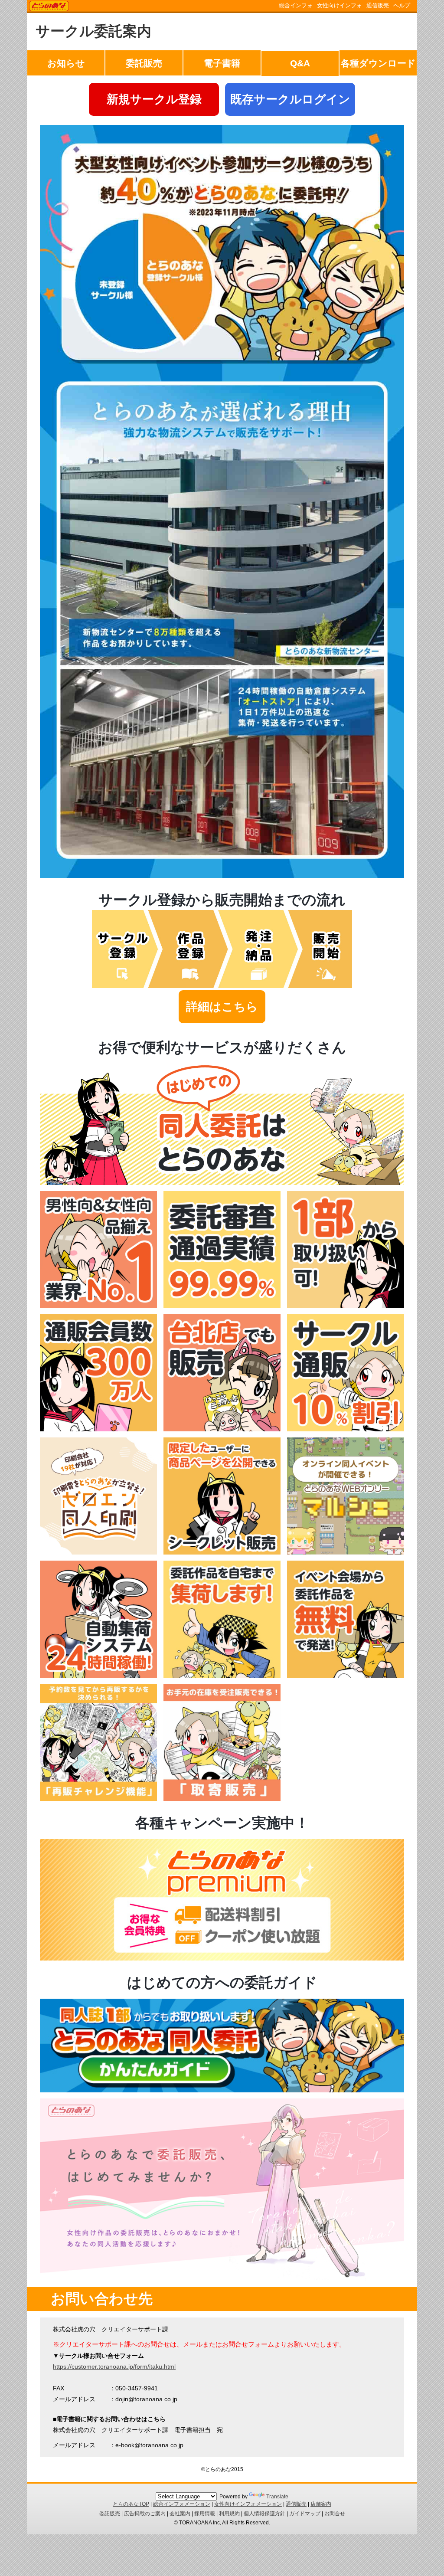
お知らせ (66, 63)
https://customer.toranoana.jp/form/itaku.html (114, 2367)
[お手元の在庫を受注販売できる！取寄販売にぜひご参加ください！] (222, 1799)
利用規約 (229, 2514)
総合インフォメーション (182, 2504)
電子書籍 (222, 63)
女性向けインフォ (340, 5)
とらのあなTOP (131, 2504)
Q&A (300, 63)
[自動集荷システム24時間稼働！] (98, 1676)
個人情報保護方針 (264, 2514)
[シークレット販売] (222, 1552)
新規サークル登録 (154, 99)
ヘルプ (402, 5)
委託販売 (144, 63)
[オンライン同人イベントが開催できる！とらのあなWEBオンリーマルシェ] (346, 1552)
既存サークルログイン (290, 99)
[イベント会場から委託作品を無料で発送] (346, 1676)
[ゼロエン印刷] (98, 1552)
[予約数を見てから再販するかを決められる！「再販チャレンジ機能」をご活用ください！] (98, 1799)
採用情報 (205, 2514)
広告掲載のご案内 (145, 2514)
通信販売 (378, 5)
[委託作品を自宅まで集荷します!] (222, 1676)
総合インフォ (296, 5)
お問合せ (335, 2514)
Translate (277, 2497)
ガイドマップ (305, 2514)
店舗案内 (321, 2504)
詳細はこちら (222, 1007)
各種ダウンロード (378, 63)
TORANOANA (49, 7)
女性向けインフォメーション (248, 2504)
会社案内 (180, 2514)
